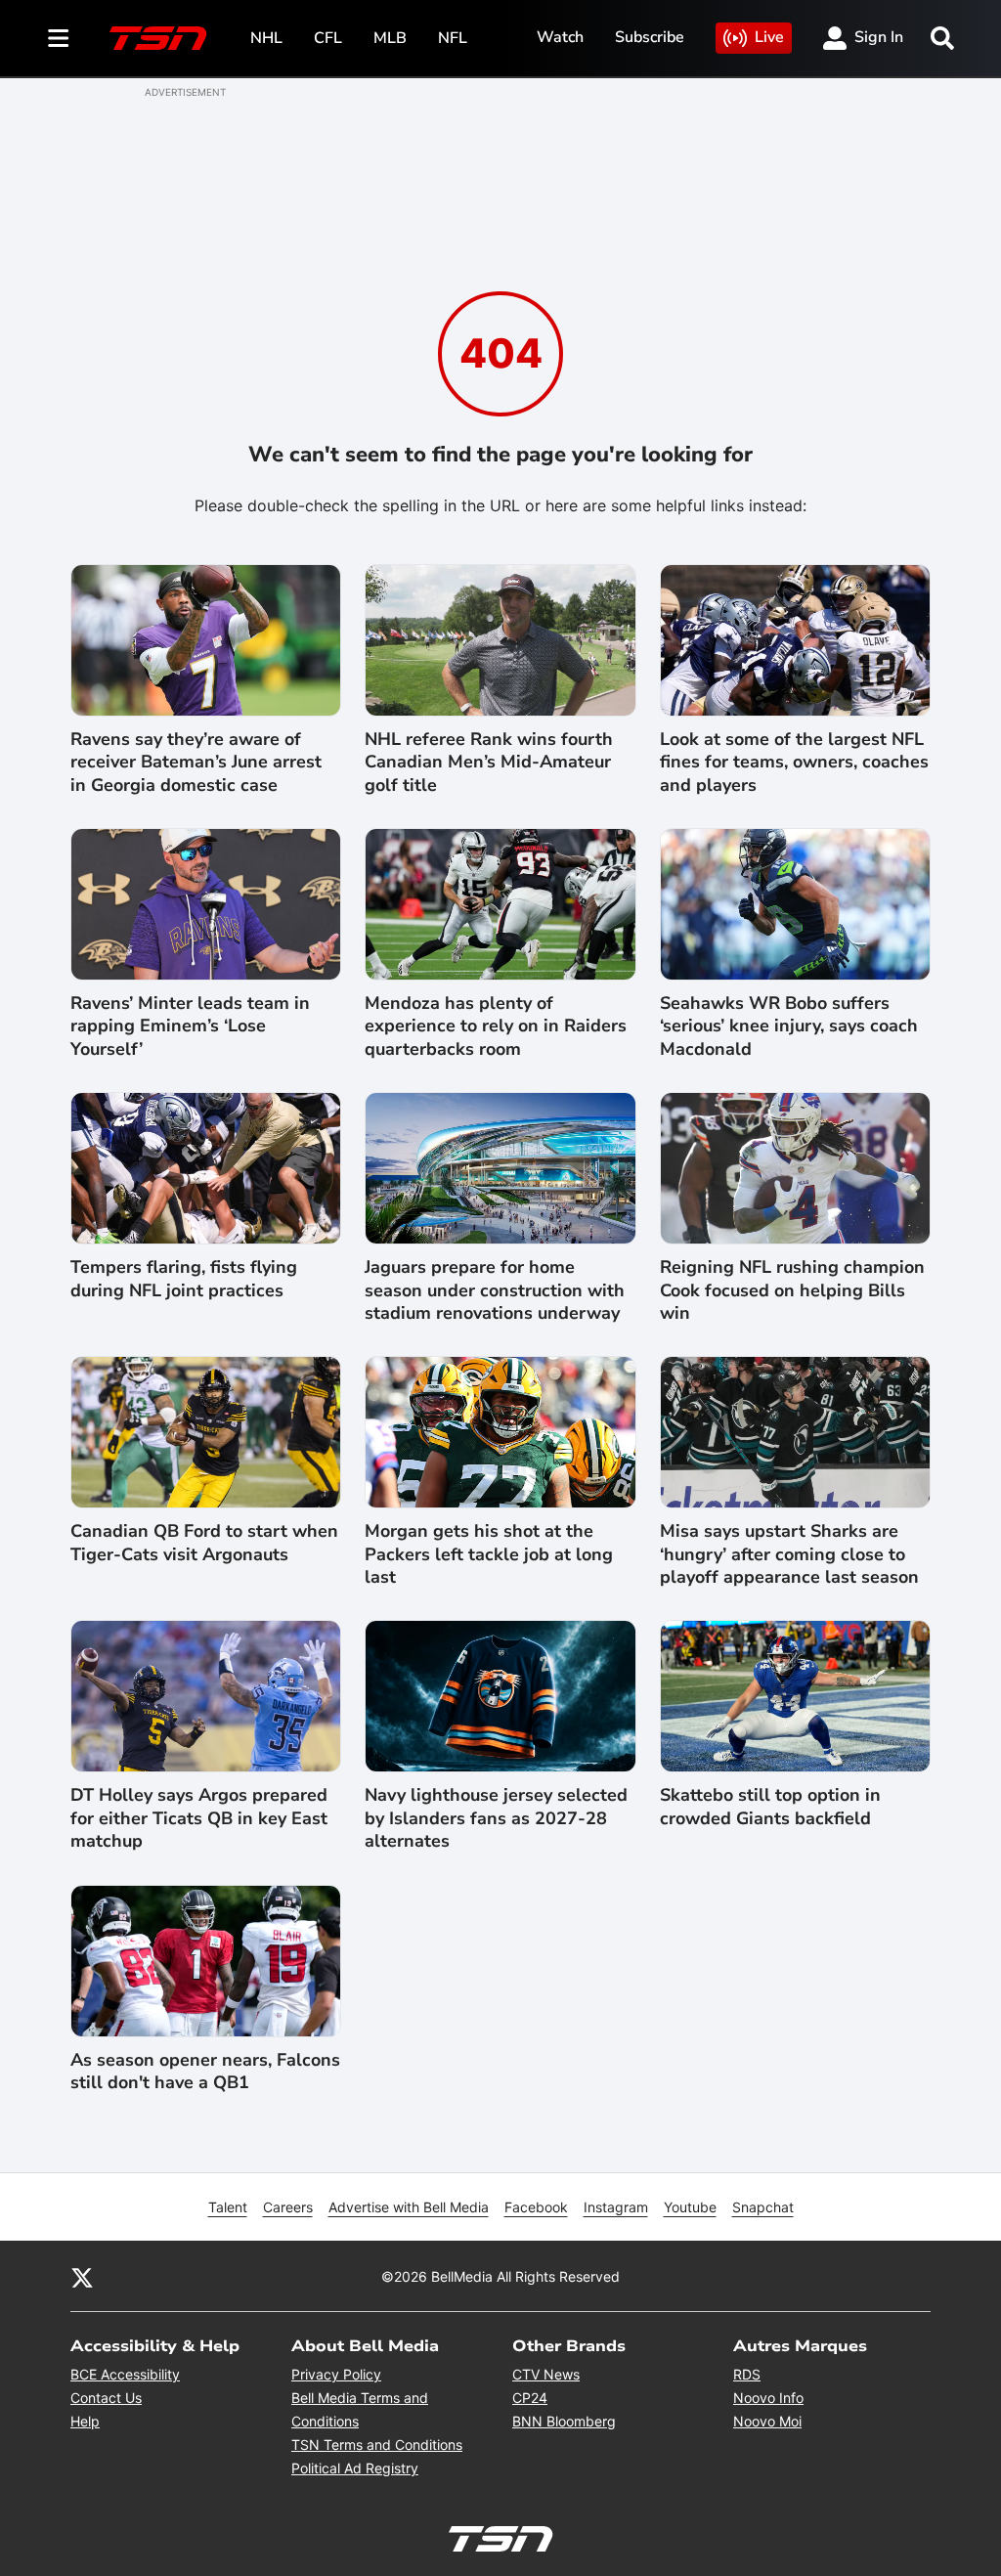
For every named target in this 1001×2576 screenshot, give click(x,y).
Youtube (690, 2207)
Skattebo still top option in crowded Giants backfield (770, 1807)
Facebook (536, 2207)
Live (769, 37)
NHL (266, 38)
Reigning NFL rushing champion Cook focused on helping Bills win (792, 1290)
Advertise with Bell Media (409, 2207)
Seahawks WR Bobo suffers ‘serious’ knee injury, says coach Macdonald (789, 1026)
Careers (288, 2207)
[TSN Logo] (158, 38)
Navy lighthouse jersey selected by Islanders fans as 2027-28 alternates (496, 1818)
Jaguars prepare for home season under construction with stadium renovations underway (495, 1290)
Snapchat (763, 2207)
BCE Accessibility (125, 2374)
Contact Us (106, 2398)
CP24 (530, 2398)
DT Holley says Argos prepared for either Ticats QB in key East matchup (199, 1818)
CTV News (546, 2374)
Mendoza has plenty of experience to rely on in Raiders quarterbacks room (496, 1026)
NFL (453, 38)
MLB (390, 38)
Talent (228, 2207)
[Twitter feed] (82, 2276)
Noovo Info (768, 2398)
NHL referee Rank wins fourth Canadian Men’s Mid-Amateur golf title (489, 763)
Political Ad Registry (355, 2468)
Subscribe (650, 37)
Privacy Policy (336, 2374)
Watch (560, 37)
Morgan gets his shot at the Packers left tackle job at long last (489, 1554)
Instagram (616, 2207)
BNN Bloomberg (564, 2421)
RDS (747, 2374)
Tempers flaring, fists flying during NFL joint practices (184, 1279)
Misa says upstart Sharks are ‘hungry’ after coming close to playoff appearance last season (789, 1554)
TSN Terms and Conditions (377, 2445)
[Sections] (59, 38)
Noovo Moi (767, 2421)
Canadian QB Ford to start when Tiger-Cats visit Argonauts (204, 1543)
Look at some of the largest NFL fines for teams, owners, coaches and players (794, 763)
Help (85, 2421)
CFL (328, 38)
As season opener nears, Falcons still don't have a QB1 (205, 2072)
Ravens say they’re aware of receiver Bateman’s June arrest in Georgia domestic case (196, 763)
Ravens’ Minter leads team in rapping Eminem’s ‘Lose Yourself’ (190, 1026)
